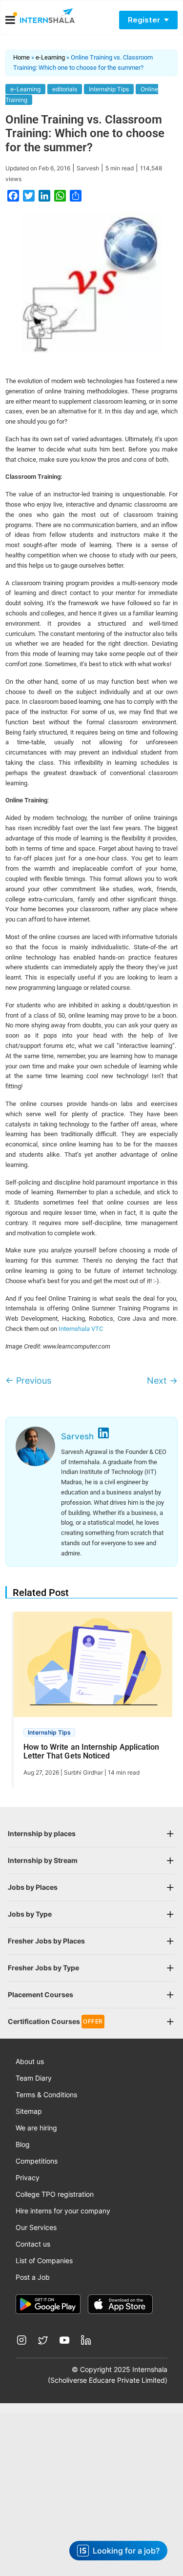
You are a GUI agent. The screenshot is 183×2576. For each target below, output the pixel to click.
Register (144, 20)
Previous (28, 1380)
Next (162, 1380)
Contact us (33, 2244)
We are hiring (36, 2128)
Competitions (37, 2161)
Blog (23, 2144)
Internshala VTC (81, 1329)
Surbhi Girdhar (83, 1772)
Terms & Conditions (46, 2095)
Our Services (36, 2227)
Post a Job (33, 2277)
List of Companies (44, 2260)
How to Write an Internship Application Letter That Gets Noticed (91, 1752)
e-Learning (50, 57)
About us (30, 2061)
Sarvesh (88, 168)
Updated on (38, 168)
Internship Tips (109, 89)
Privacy (28, 2177)
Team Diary (34, 2078)
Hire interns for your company (63, 2211)
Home (21, 57)
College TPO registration (55, 2194)
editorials (65, 89)
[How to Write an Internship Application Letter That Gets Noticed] (94, 1668)
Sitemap (29, 2111)
